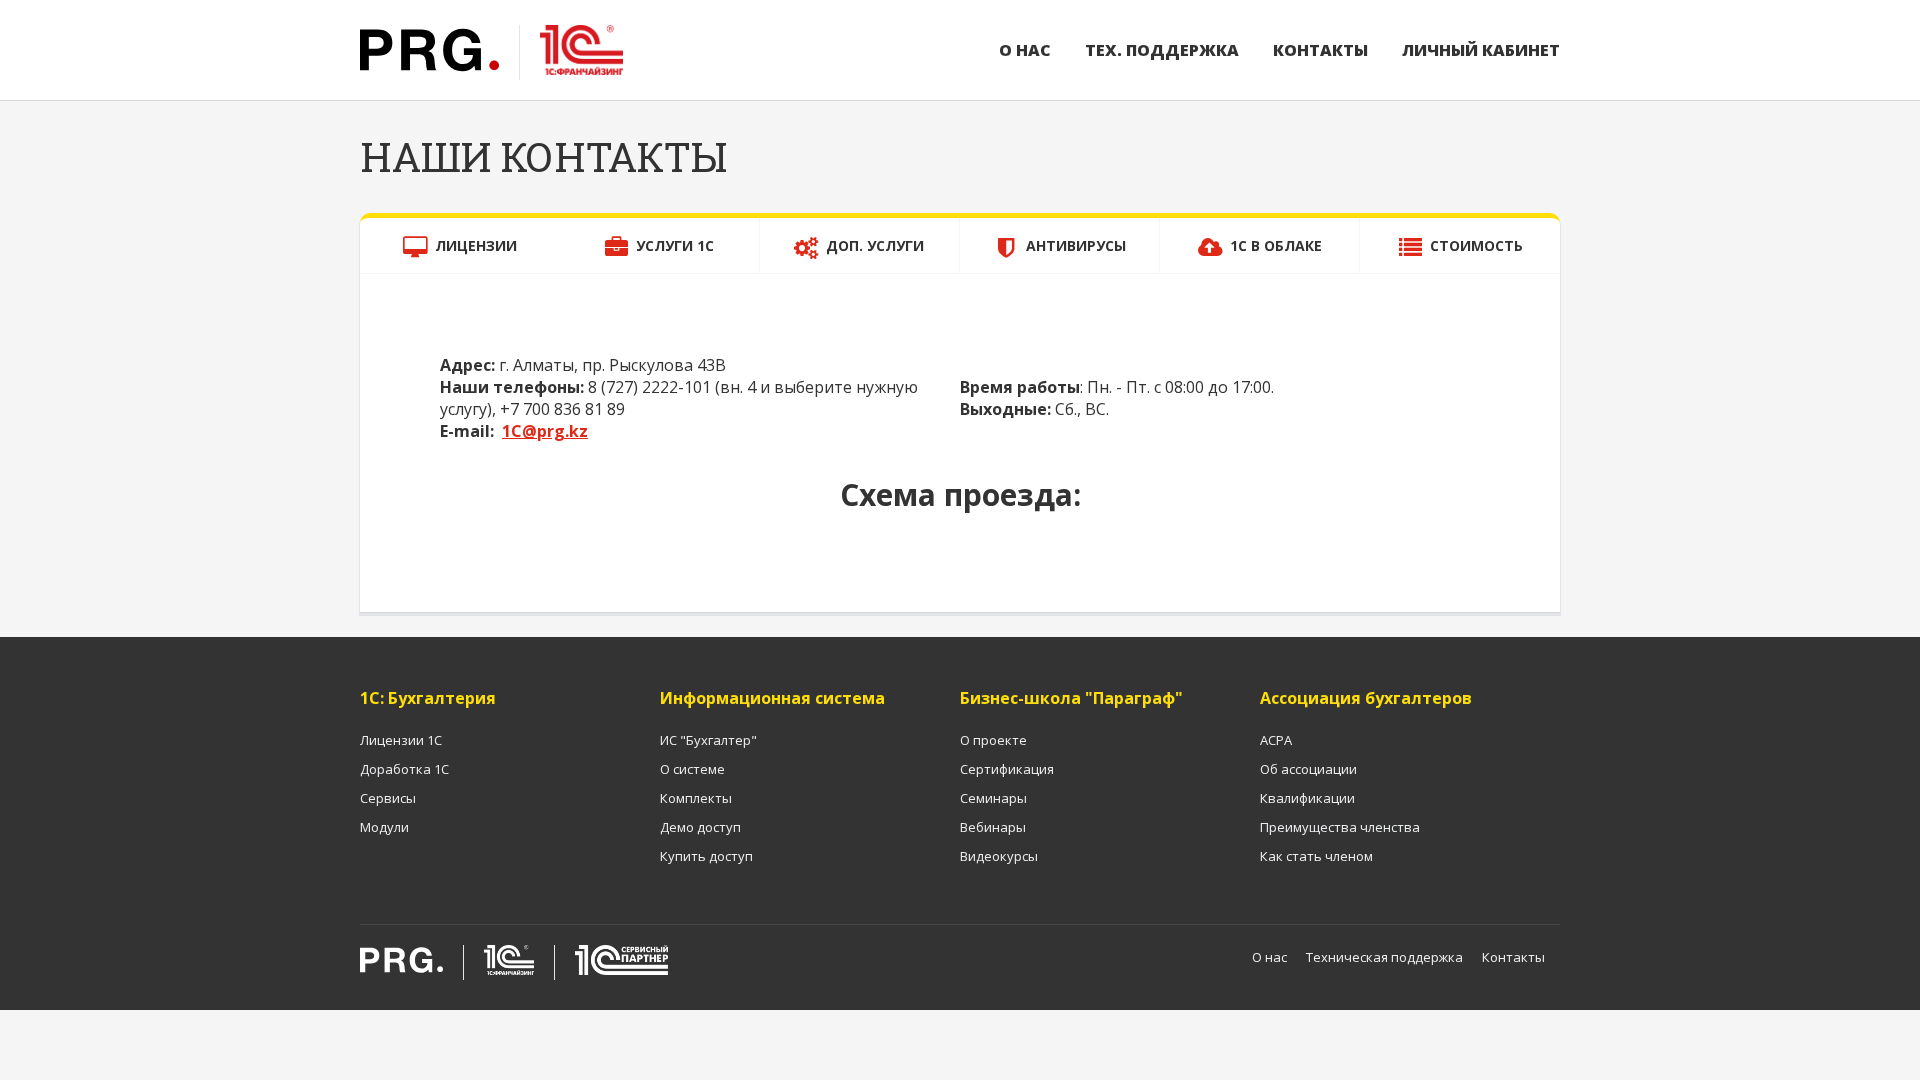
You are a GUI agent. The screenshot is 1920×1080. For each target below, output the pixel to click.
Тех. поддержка (1162, 50)
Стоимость (1476, 245)
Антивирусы (1076, 245)
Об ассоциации (1308, 769)
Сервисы (388, 798)
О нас (1025, 50)
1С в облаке (1276, 245)
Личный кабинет (1481, 50)
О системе (692, 769)
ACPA (1276, 740)
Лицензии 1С (401, 740)
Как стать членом (1316, 856)
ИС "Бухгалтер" (708, 740)
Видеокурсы (999, 856)
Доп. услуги (875, 245)
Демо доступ (700, 827)
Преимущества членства (1340, 827)
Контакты (1320, 50)
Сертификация (1007, 769)
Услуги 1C (675, 245)
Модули (384, 827)
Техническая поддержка (1384, 957)
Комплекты (696, 798)
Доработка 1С (404, 769)
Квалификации (1307, 798)
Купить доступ (706, 856)
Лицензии (476, 245)
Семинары (993, 798)
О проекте (993, 740)
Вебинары (993, 827)
